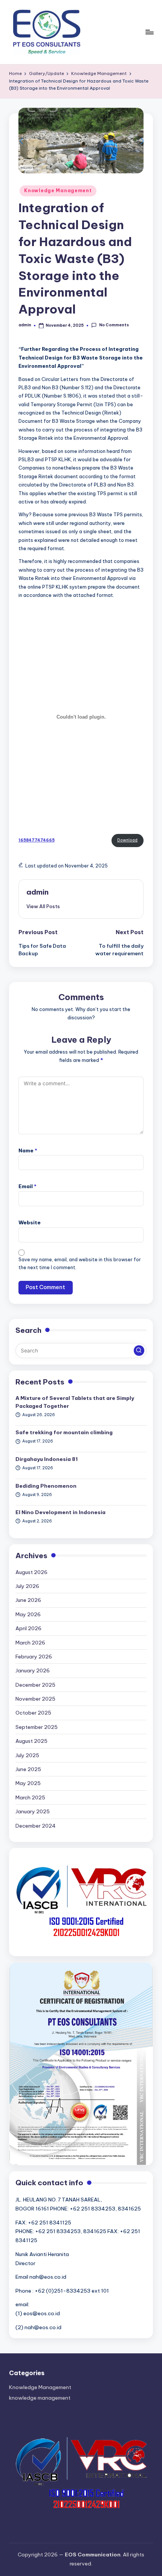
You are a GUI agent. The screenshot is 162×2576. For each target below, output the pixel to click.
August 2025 (31, 1741)
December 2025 (35, 1685)
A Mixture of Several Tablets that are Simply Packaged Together (75, 1402)
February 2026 (34, 1657)
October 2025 (33, 1713)
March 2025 (30, 1797)
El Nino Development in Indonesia (60, 1512)
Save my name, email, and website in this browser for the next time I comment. (80, 1264)
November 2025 (35, 1699)
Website (30, 1222)
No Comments (114, 325)
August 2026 (31, 1572)
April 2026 (28, 1628)
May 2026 (28, 1614)
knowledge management (40, 2398)
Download (127, 840)
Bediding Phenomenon (46, 1486)
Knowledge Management (58, 190)
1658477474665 (37, 840)
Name (28, 1150)
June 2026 (28, 1600)
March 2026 (30, 1643)
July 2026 (27, 1586)
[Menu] (149, 32)
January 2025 (33, 1811)
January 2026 (33, 1670)
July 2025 (27, 1755)
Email (28, 1186)
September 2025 (37, 1727)
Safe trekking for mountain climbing (64, 1432)
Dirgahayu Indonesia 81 (47, 1459)
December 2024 (36, 1826)
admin (37, 892)
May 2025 (28, 1783)
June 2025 (28, 1769)
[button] (43, 906)
